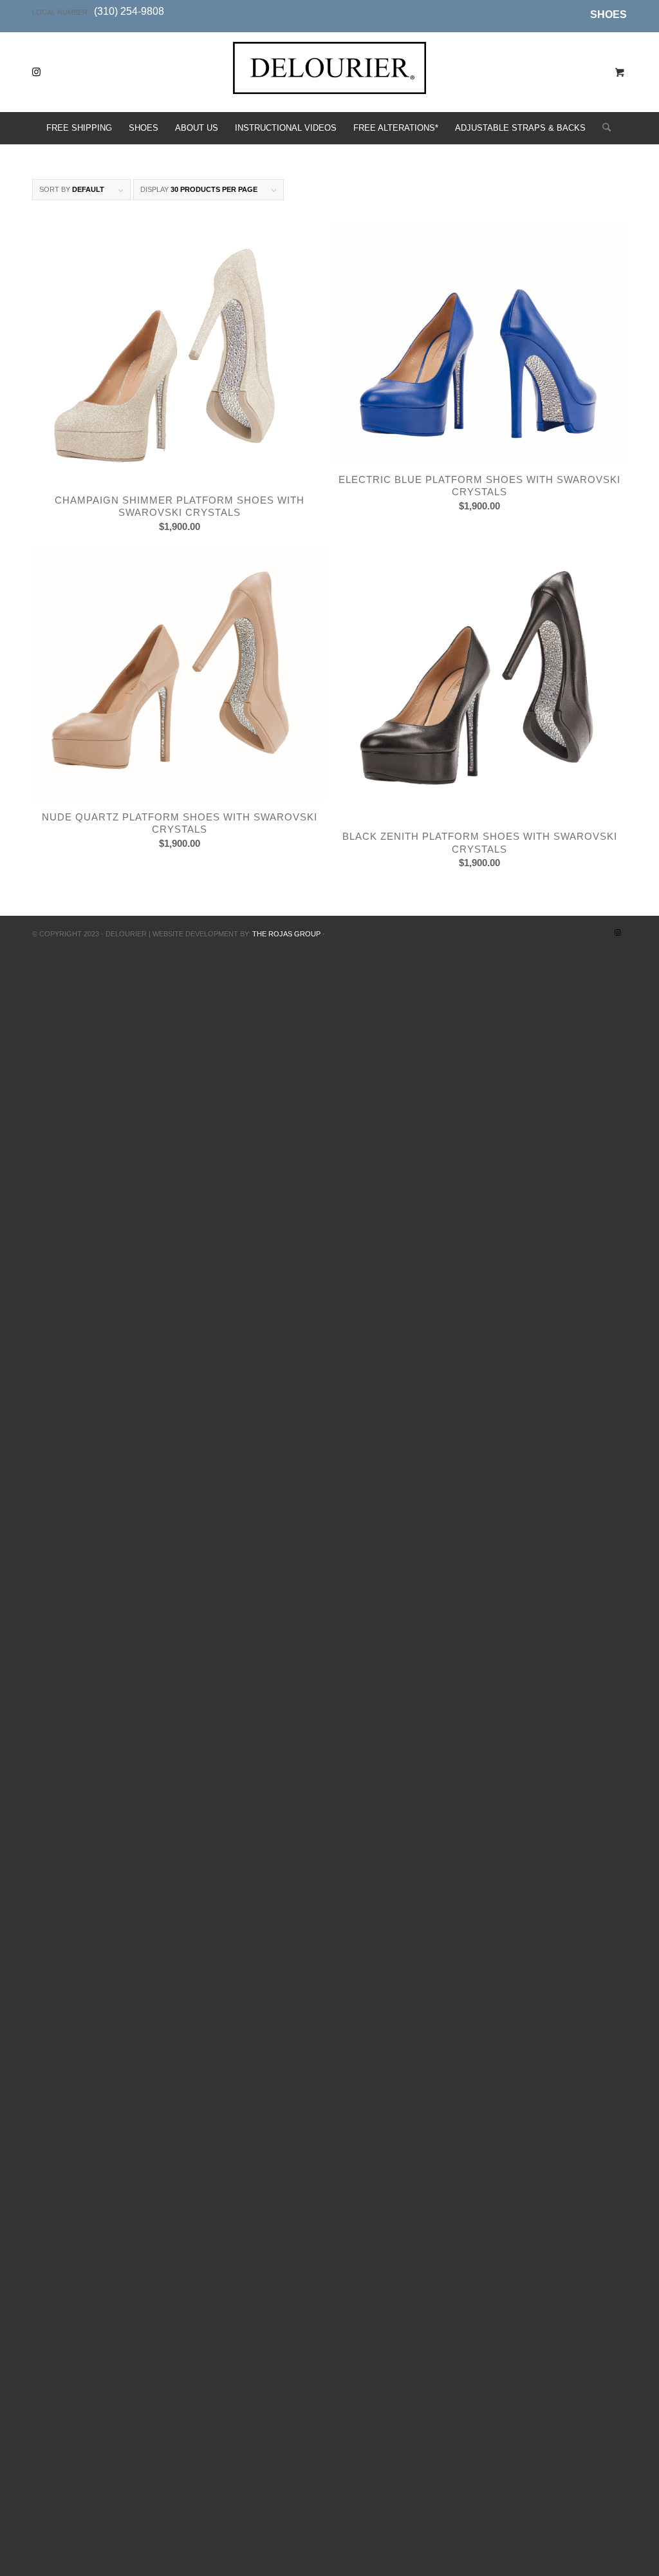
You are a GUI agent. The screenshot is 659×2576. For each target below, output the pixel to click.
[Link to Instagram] (36, 72)
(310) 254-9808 (129, 11)
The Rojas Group (286, 934)
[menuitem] (605, 15)
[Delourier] (329, 82)
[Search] (602, 128)
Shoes (608, 14)
